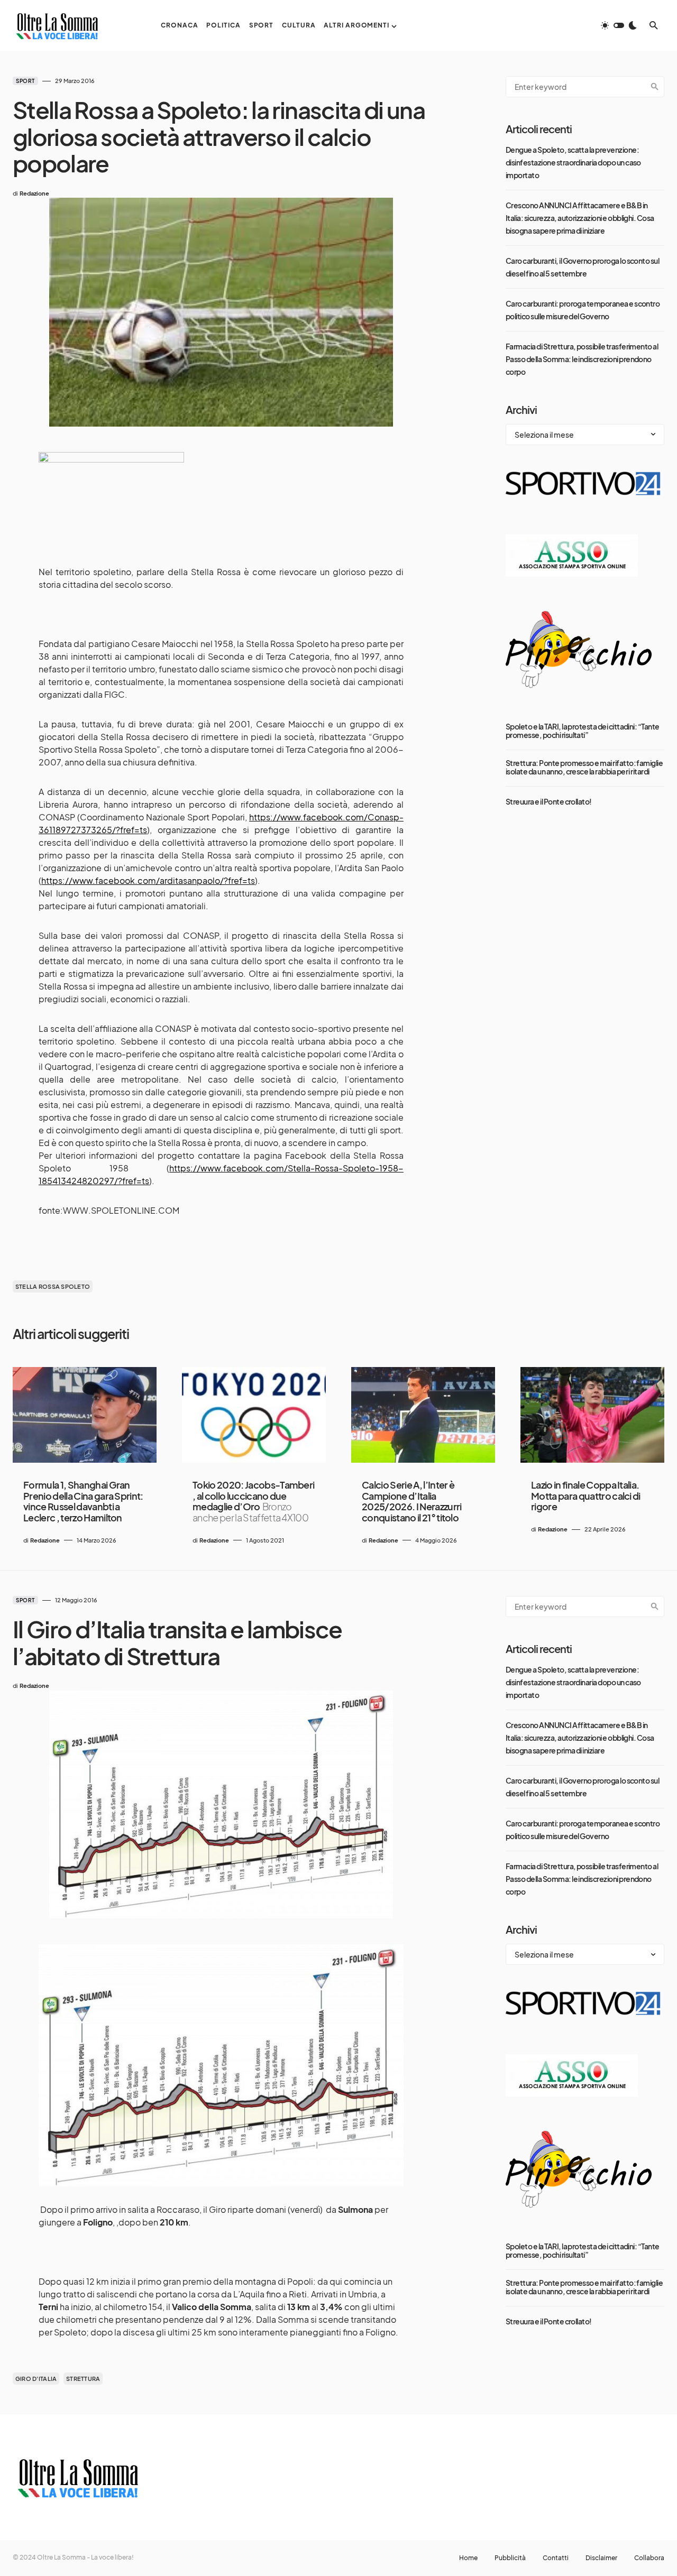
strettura (83, 2379)
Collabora (649, 2558)
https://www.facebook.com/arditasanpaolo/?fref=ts (148, 880)
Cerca (655, 87)
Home (468, 2558)
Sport (25, 81)
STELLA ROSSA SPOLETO (53, 1286)
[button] (619, 25)
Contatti (556, 2558)
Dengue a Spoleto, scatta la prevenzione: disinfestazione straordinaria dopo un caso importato (573, 162)
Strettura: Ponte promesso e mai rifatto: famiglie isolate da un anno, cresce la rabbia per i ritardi (584, 767)
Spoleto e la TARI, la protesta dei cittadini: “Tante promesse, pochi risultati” (583, 731)
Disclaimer (601, 2558)
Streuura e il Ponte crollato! (549, 801)
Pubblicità (510, 2558)
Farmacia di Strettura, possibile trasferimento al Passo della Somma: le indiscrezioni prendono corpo (582, 359)
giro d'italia (36, 2379)
